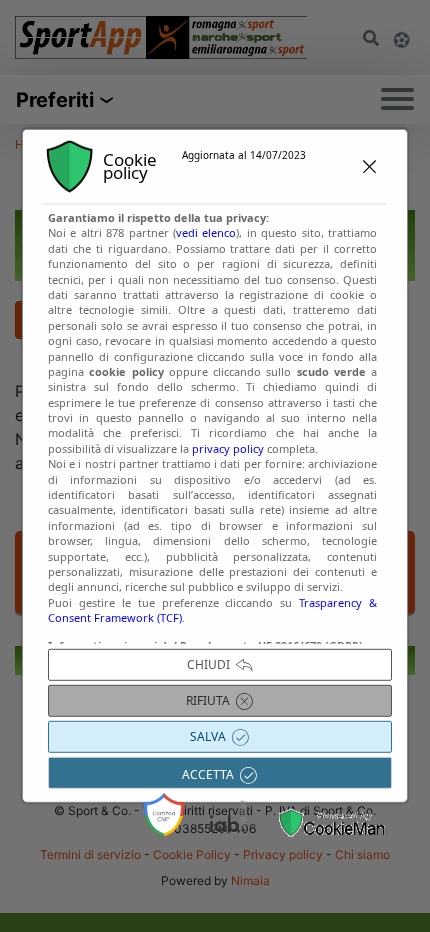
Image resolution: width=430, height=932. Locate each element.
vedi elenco (206, 232)
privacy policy (228, 448)
